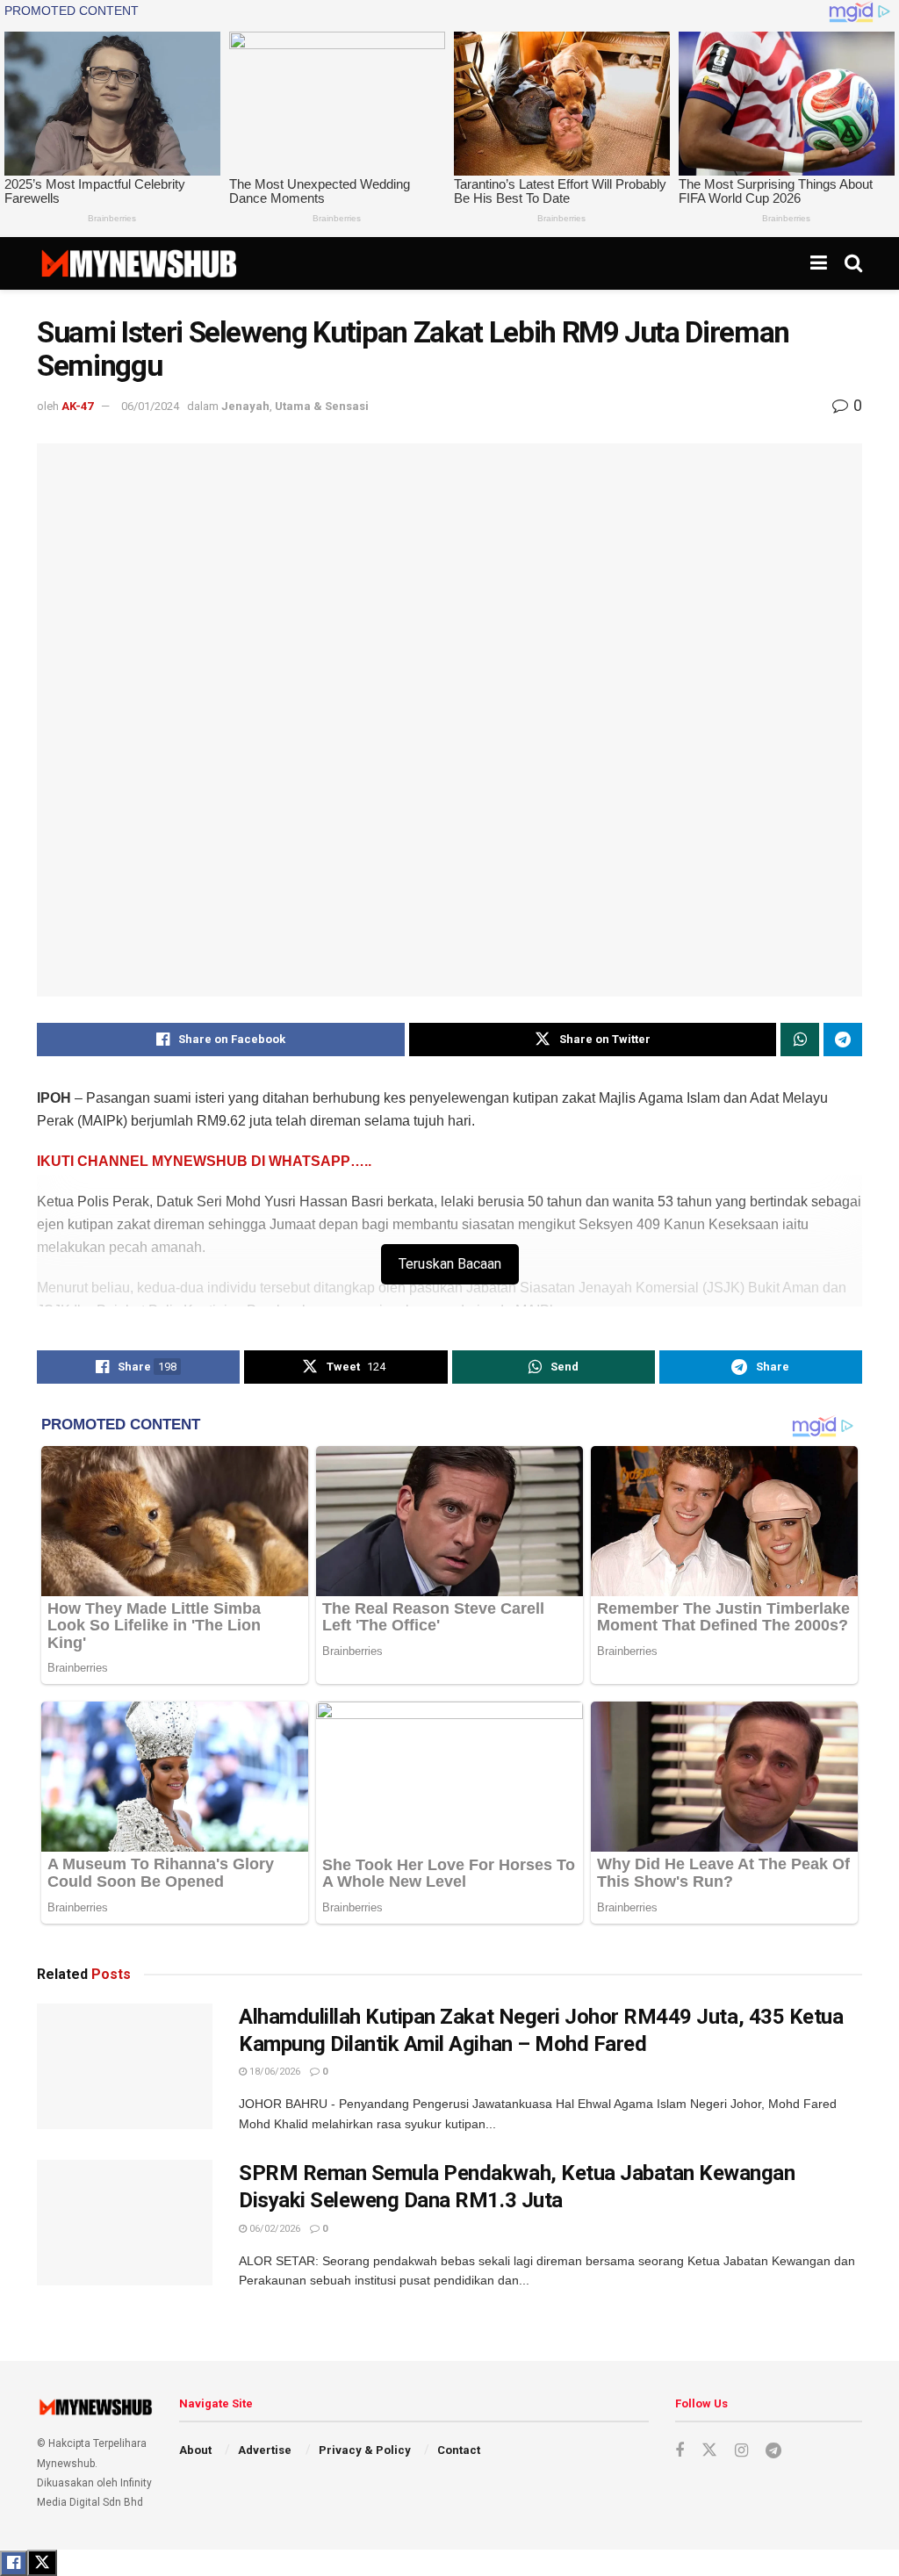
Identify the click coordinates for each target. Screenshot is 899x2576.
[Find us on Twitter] (709, 2450)
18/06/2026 (273, 2072)
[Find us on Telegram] (773, 2451)
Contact (459, 2450)
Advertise (265, 2450)
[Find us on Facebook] (680, 2451)
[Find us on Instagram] (741, 2451)
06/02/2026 (273, 2229)
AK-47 (77, 406)
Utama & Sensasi (322, 406)
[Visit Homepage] (138, 263)
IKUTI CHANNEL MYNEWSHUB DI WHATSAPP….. (204, 1161)
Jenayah (245, 406)
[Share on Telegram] (843, 1040)
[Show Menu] (819, 263)
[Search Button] (853, 263)
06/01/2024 (150, 406)
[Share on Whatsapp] (800, 1040)
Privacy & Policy (365, 2450)
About (195, 2450)
